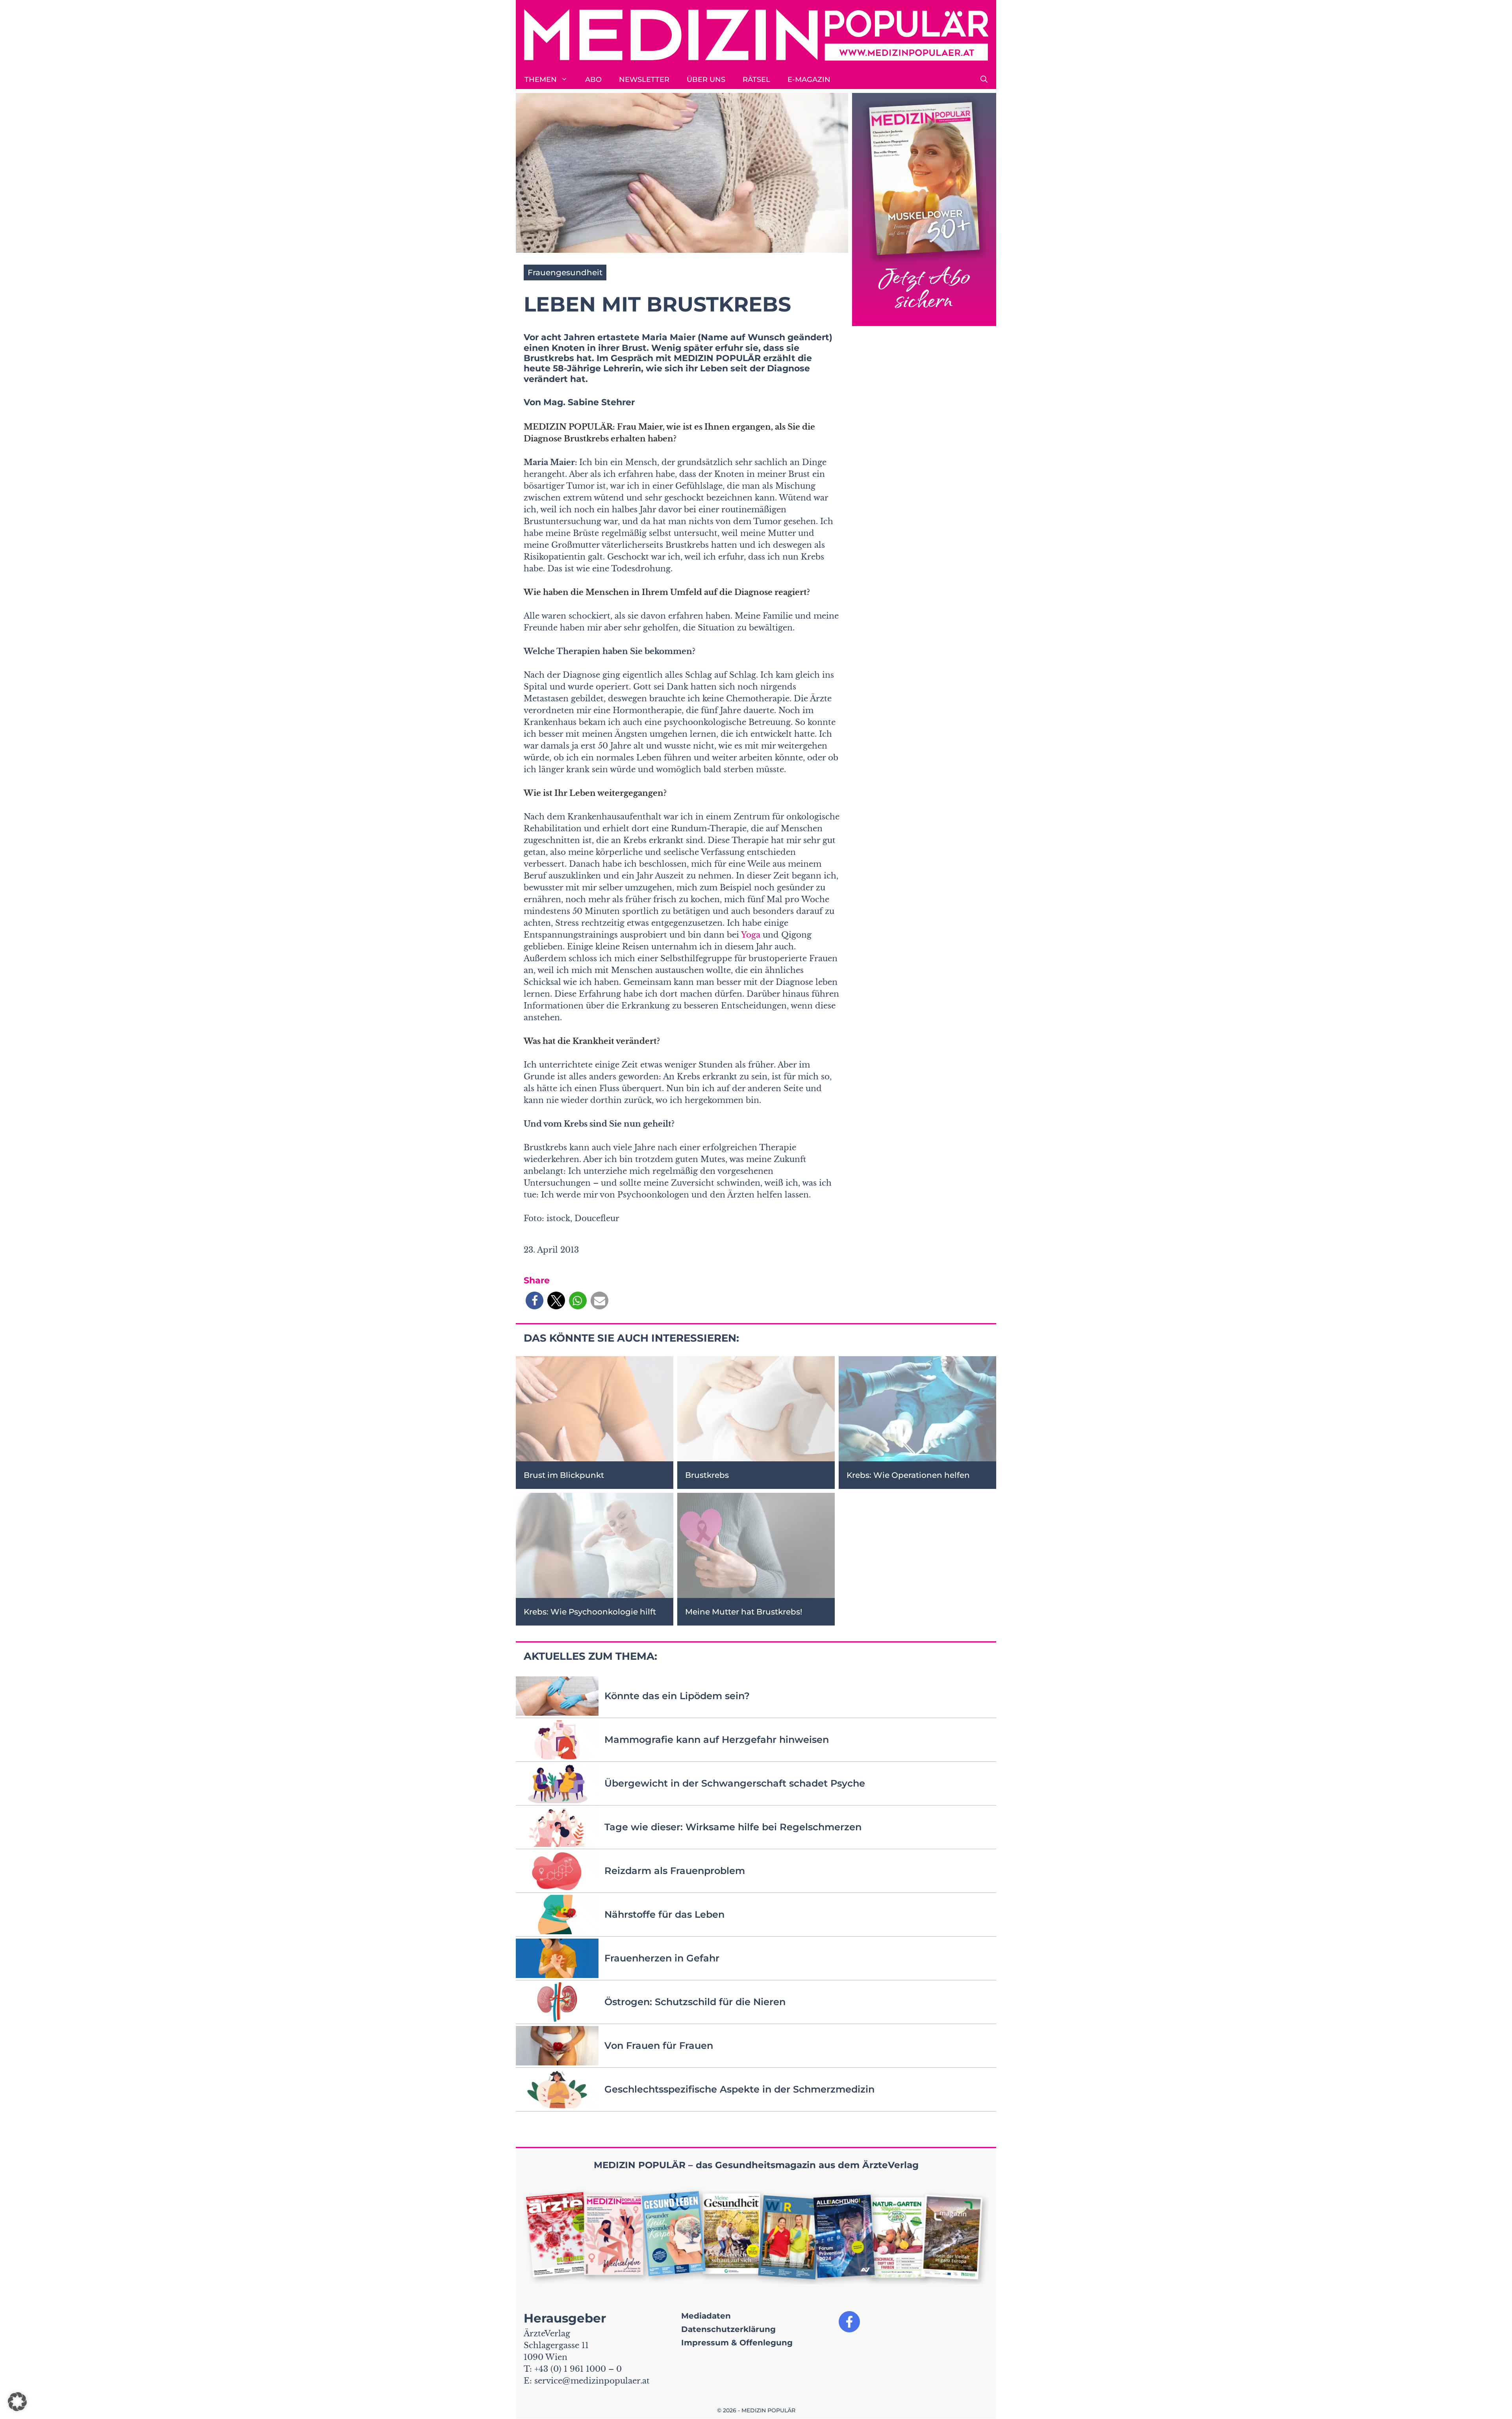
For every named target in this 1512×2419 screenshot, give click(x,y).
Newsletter (644, 80)
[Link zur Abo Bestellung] (924, 210)
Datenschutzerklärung (728, 2329)
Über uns (706, 80)
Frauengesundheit (565, 272)
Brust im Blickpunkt (564, 1475)
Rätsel (756, 80)
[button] (984, 80)
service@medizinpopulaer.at (592, 2381)
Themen (541, 80)
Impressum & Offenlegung (737, 2343)
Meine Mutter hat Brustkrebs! (744, 1612)
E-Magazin (809, 80)
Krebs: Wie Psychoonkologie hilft (590, 1612)
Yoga (751, 935)
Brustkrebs (707, 1475)
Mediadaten (706, 2316)
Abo (593, 80)
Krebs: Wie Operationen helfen (908, 1475)
